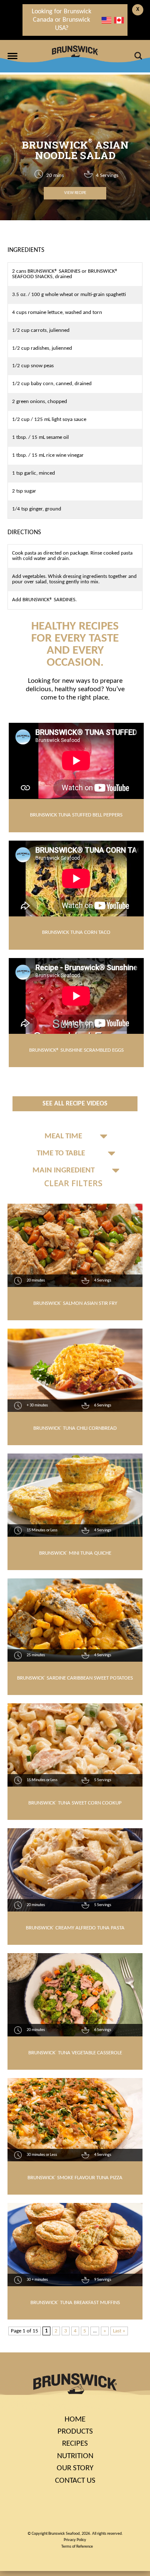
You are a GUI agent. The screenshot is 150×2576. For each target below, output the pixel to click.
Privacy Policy (75, 2540)
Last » (119, 2331)
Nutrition (75, 2456)
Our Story (75, 2468)
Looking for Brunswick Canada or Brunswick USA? (61, 20)
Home (75, 2420)
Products (75, 2432)
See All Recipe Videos (75, 1104)
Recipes (75, 2444)
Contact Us (75, 2481)
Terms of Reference (77, 2547)
